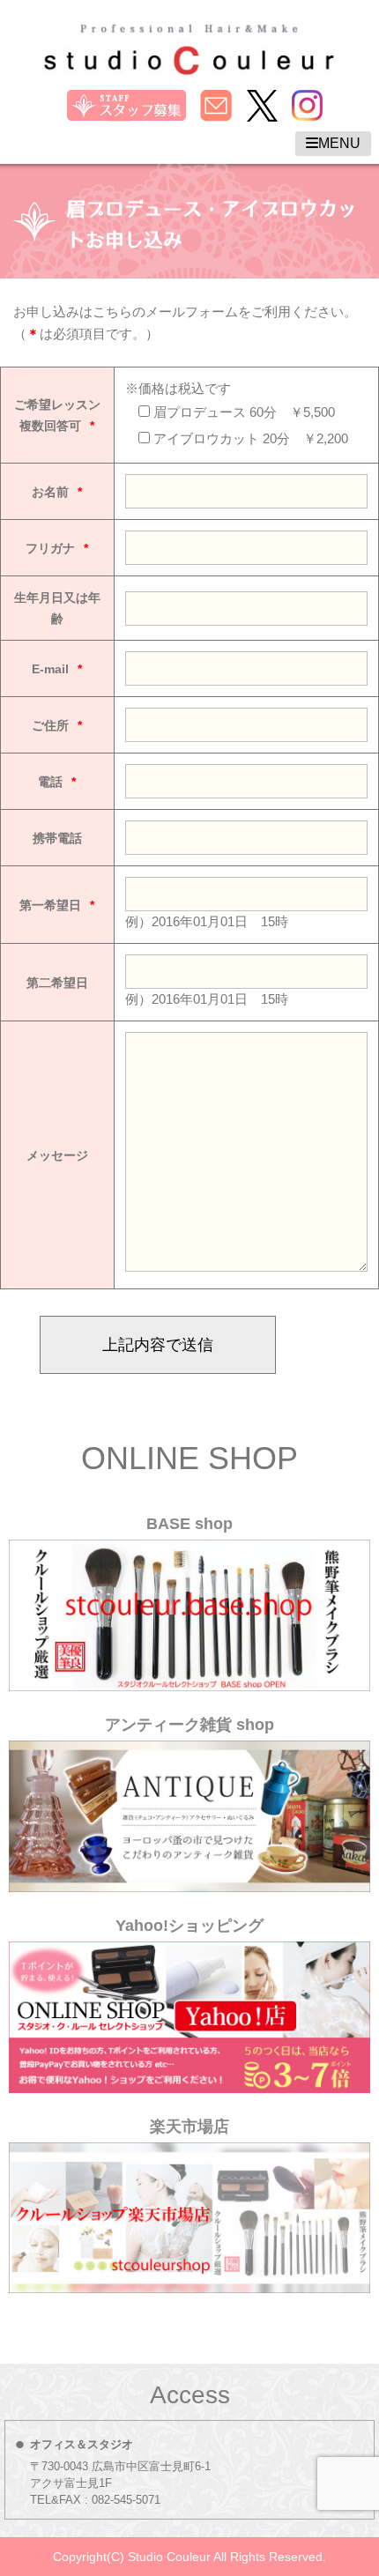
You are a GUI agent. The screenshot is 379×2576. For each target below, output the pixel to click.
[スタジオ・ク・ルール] (189, 63)
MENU (339, 143)
